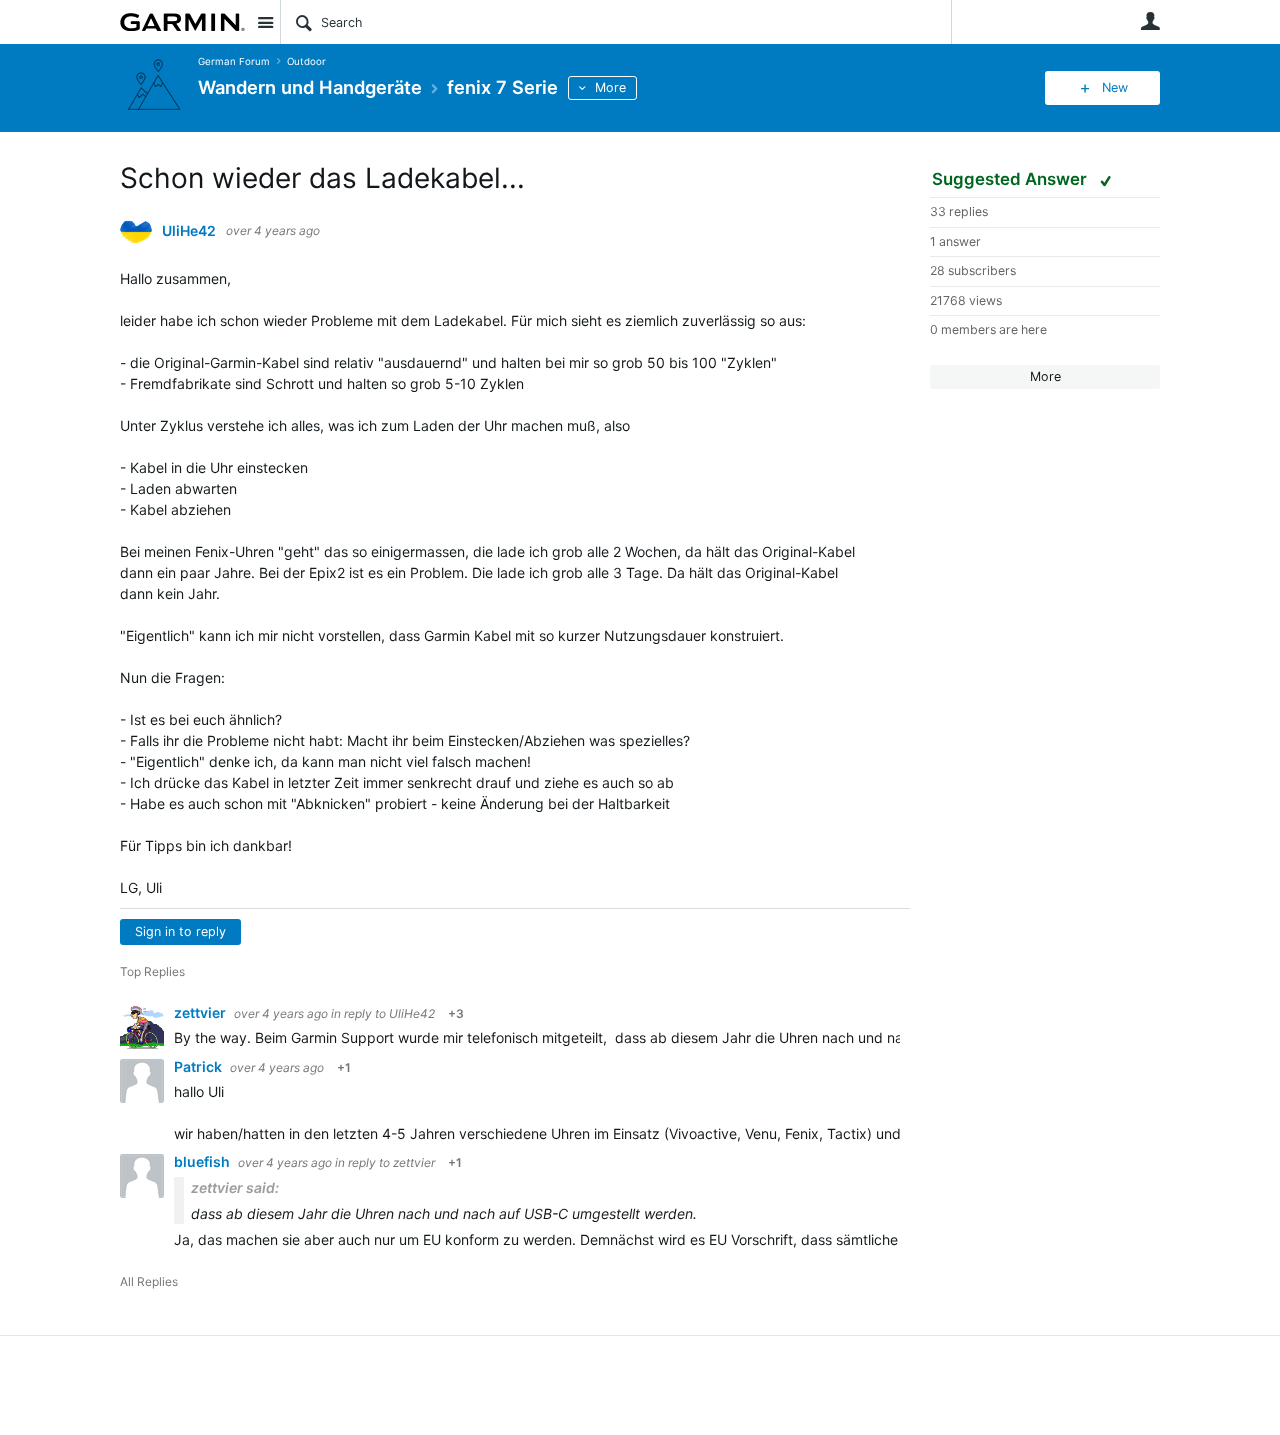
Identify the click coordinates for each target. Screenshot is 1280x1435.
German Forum (234, 61)
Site (265, 22)
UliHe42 (189, 231)
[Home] (182, 22)
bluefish (203, 1161)
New (1115, 87)
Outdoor (306, 61)
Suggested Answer (1011, 179)
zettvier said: (235, 1187)
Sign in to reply (180, 931)
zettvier (201, 1012)
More (610, 87)
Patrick (199, 1066)
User (1150, 21)
